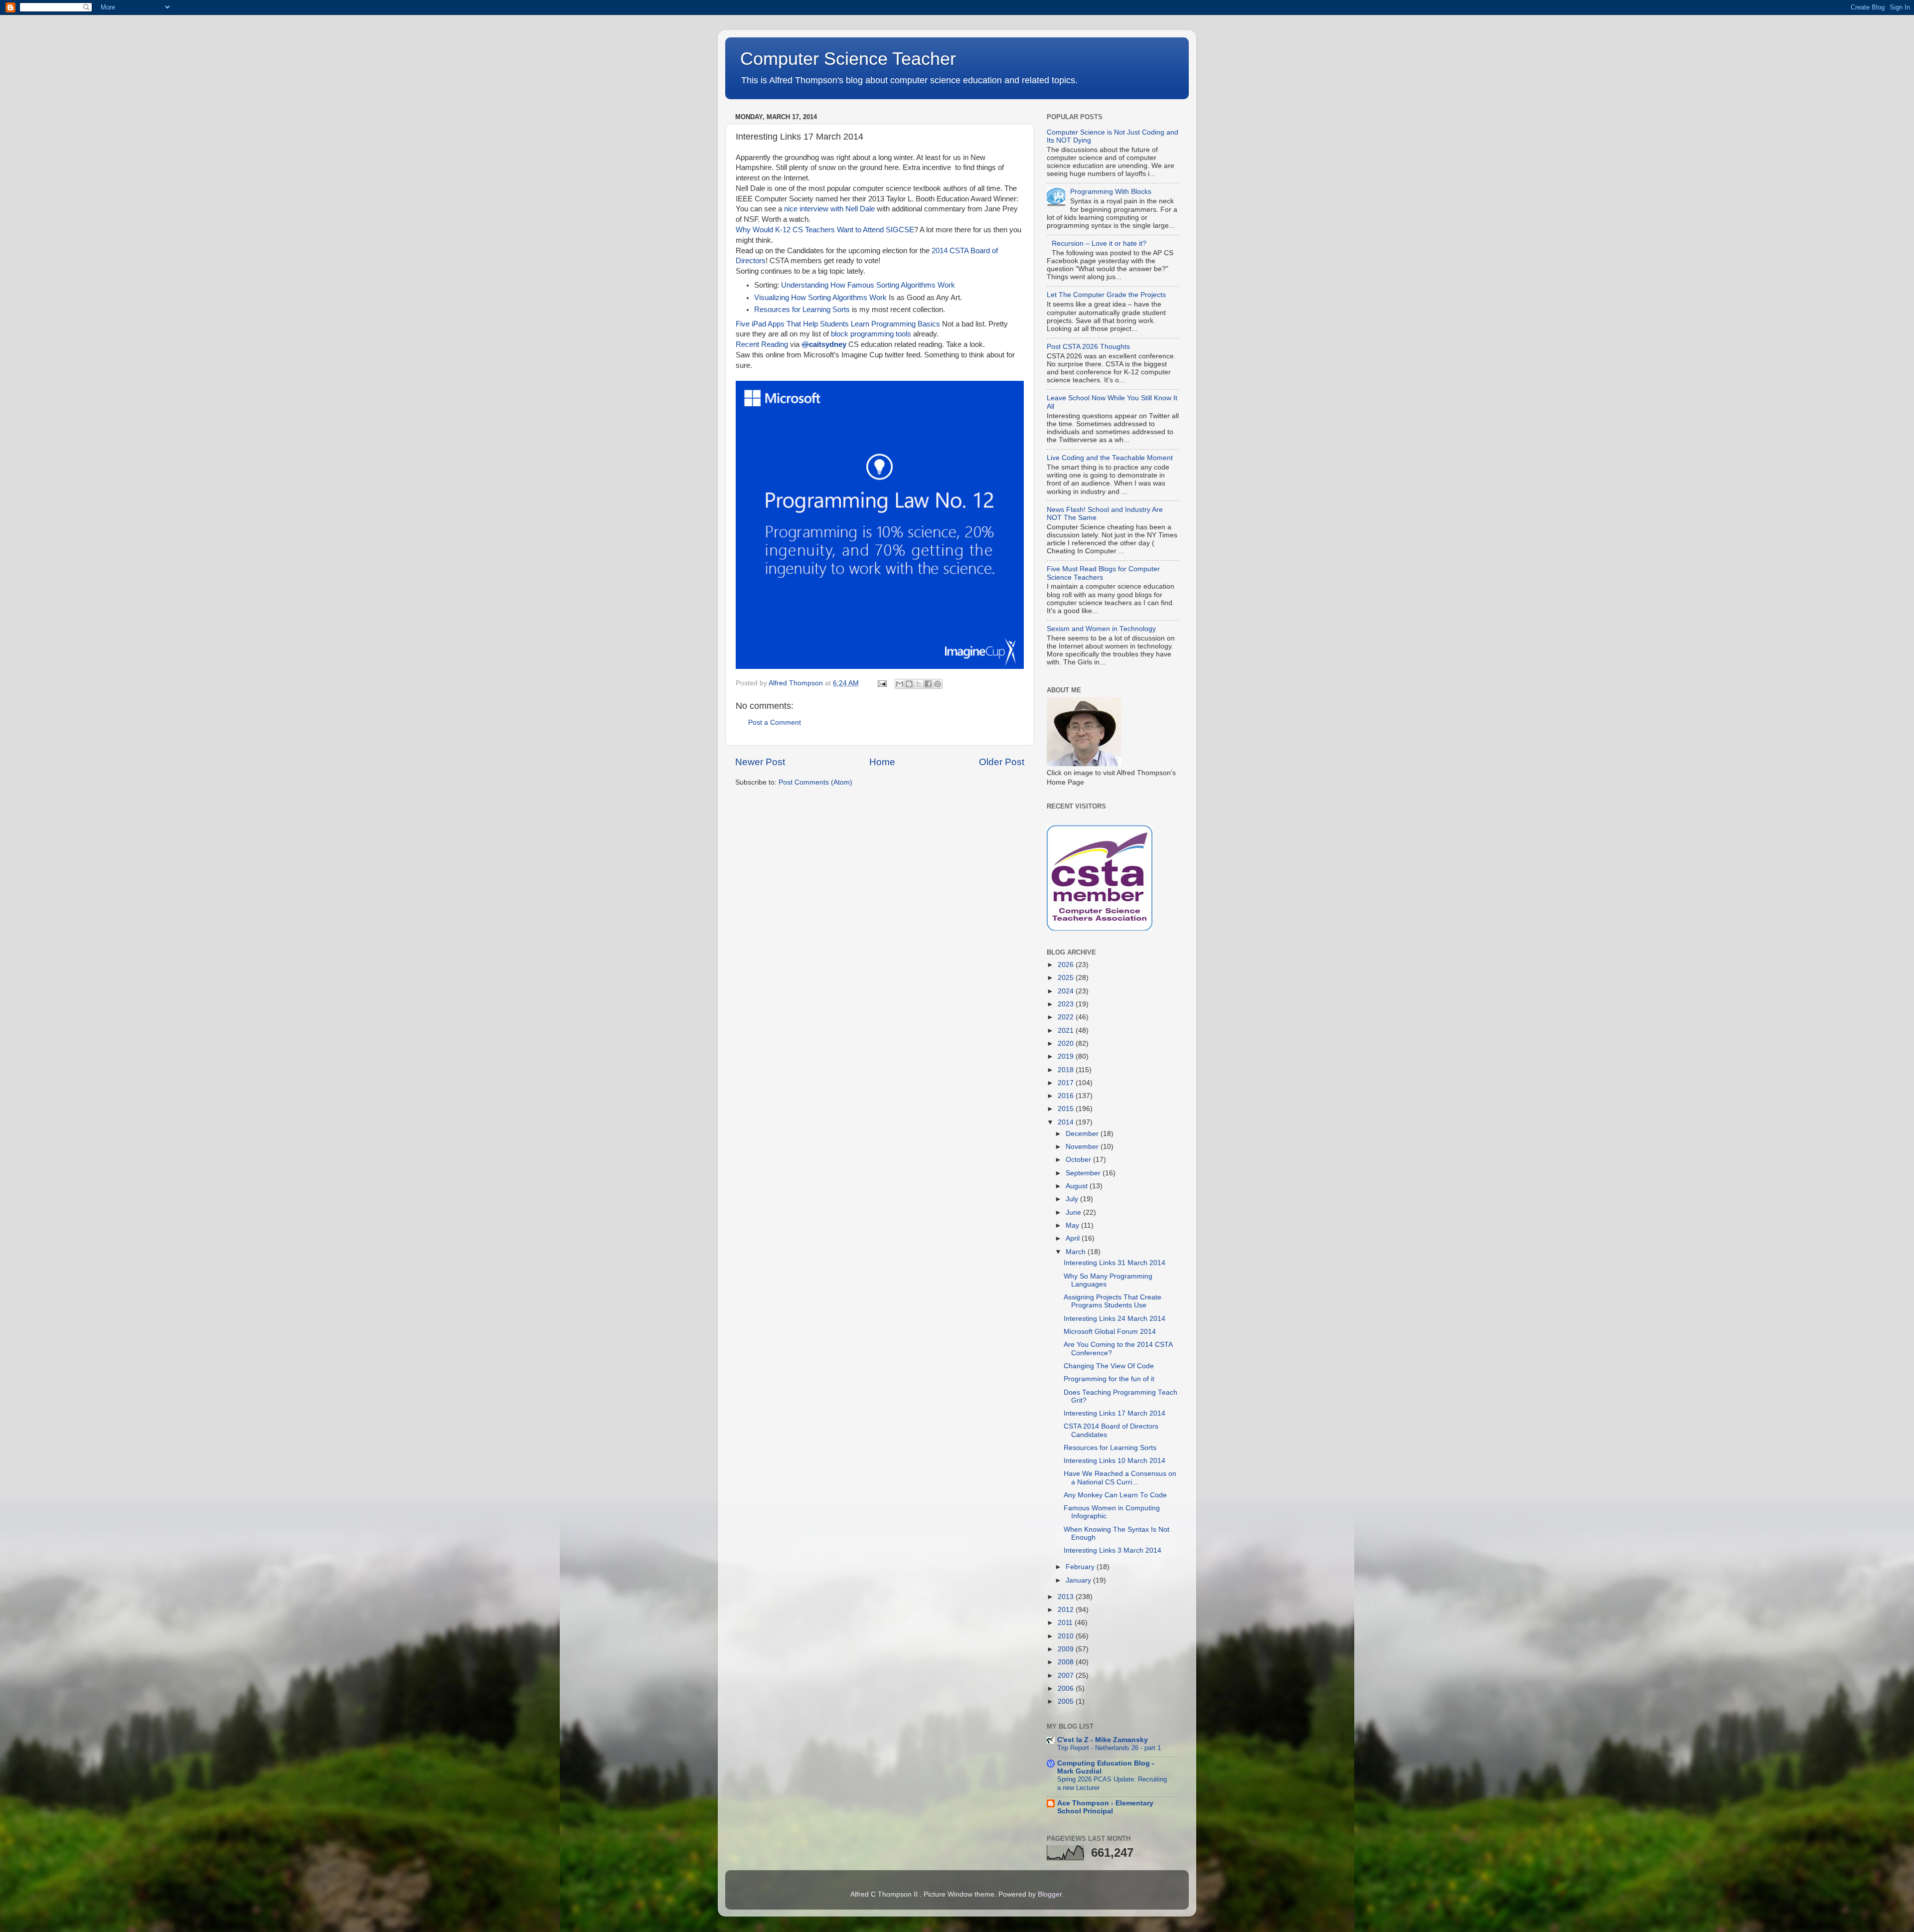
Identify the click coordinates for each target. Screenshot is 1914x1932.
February (1081, 1567)
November (1083, 1147)
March (1077, 1252)
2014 (1067, 1122)
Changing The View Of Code (1109, 1366)
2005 (1067, 1701)
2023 (1067, 1004)
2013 (1067, 1597)
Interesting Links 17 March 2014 (1115, 1413)
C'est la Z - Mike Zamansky (1103, 1740)
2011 (1066, 1623)
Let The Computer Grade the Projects (1106, 295)
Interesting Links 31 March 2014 (1115, 1263)
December (1083, 1134)
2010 (1067, 1636)
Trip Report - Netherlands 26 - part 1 (1109, 1748)
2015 (1067, 1109)
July (1073, 1199)
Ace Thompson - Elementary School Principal (1105, 1807)
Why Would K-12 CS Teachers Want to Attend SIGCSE (825, 230)
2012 (1067, 1610)
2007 (1067, 1676)
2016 (1067, 1096)
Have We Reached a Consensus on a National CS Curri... (1120, 1478)
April (1074, 1238)
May (1073, 1225)
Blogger (1050, 1894)
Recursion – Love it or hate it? (1099, 243)
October (1079, 1160)
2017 (1067, 1083)
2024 (1067, 991)
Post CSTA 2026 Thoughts (1088, 347)
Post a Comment (775, 723)
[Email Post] (881, 683)
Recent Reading (762, 344)
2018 (1067, 1070)
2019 (1067, 1056)
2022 (1067, 1017)
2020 (1067, 1044)
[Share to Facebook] (928, 684)
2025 (1067, 978)
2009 (1067, 1649)
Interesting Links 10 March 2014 (1115, 1461)
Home (882, 762)
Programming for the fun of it (1109, 1379)
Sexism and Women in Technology (1101, 629)
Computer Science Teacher (848, 59)
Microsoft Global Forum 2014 (1110, 1332)
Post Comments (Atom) (815, 782)
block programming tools (871, 334)
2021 (1067, 1031)
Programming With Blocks (1111, 192)
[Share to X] (919, 684)
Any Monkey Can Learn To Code (1115, 1495)
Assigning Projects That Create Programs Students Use (1113, 1301)
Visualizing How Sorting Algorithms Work (820, 298)
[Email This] (900, 684)
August (1078, 1186)
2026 (1067, 965)
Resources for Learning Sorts (802, 310)
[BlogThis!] (909, 684)
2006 (1067, 1689)
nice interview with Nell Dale (829, 209)
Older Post (1002, 762)
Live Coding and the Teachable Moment (1110, 458)
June (1074, 1212)
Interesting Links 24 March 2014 (1115, 1319)
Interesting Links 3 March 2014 (1113, 1550)
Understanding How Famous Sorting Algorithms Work (868, 285)
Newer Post (760, 762)
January (1079, 1580)
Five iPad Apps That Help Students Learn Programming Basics (838, 324)
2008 (1067, 1662)
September (1084, 1173)
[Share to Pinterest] (938, 684)
